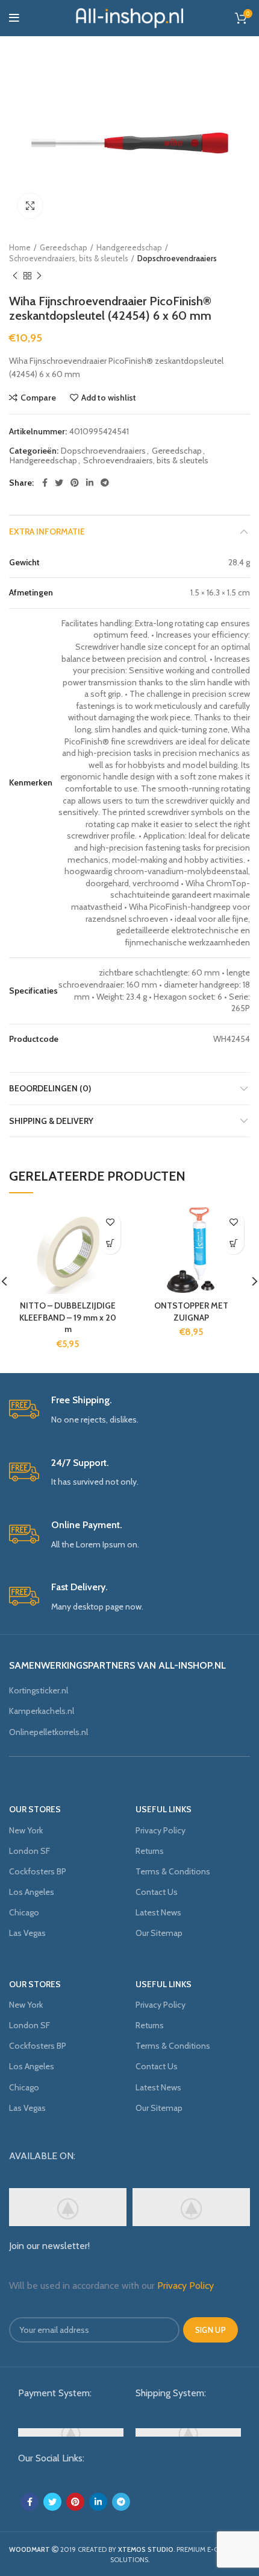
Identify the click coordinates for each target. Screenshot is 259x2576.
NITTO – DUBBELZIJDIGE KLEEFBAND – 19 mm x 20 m (68, 1317)
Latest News (158, 1912)
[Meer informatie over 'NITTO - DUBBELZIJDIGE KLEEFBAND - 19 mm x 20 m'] (110, 1244)
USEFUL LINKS (164, 1809)
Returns (150, 1851)
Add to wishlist (109, 398)
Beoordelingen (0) (50, 1088)
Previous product (15, 276)
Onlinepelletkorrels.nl (48, 1732)
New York (26, 1830)
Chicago (24, 1912)
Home (20, 247)
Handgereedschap (129, 247)
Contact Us (157, 1892)
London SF (30, 1851)
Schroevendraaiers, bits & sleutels (69, 258)
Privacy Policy (161, 1830)
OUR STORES (35, 1809)
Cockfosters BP (38, 1871)
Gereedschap (64, 247)
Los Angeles (32, 1892)
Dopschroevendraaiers (177, 258)
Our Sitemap (159, 1933)
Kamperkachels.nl (42, 1711)
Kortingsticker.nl (39, 1690)
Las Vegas (27, 1933)
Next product (39, 276)
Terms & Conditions (173, 1871)
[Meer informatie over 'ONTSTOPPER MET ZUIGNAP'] (233, 1244)
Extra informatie (47, 531)
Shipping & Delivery (51, 1121)
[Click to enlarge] (30, 206)
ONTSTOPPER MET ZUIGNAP (191, 1312)
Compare (38, 398)
